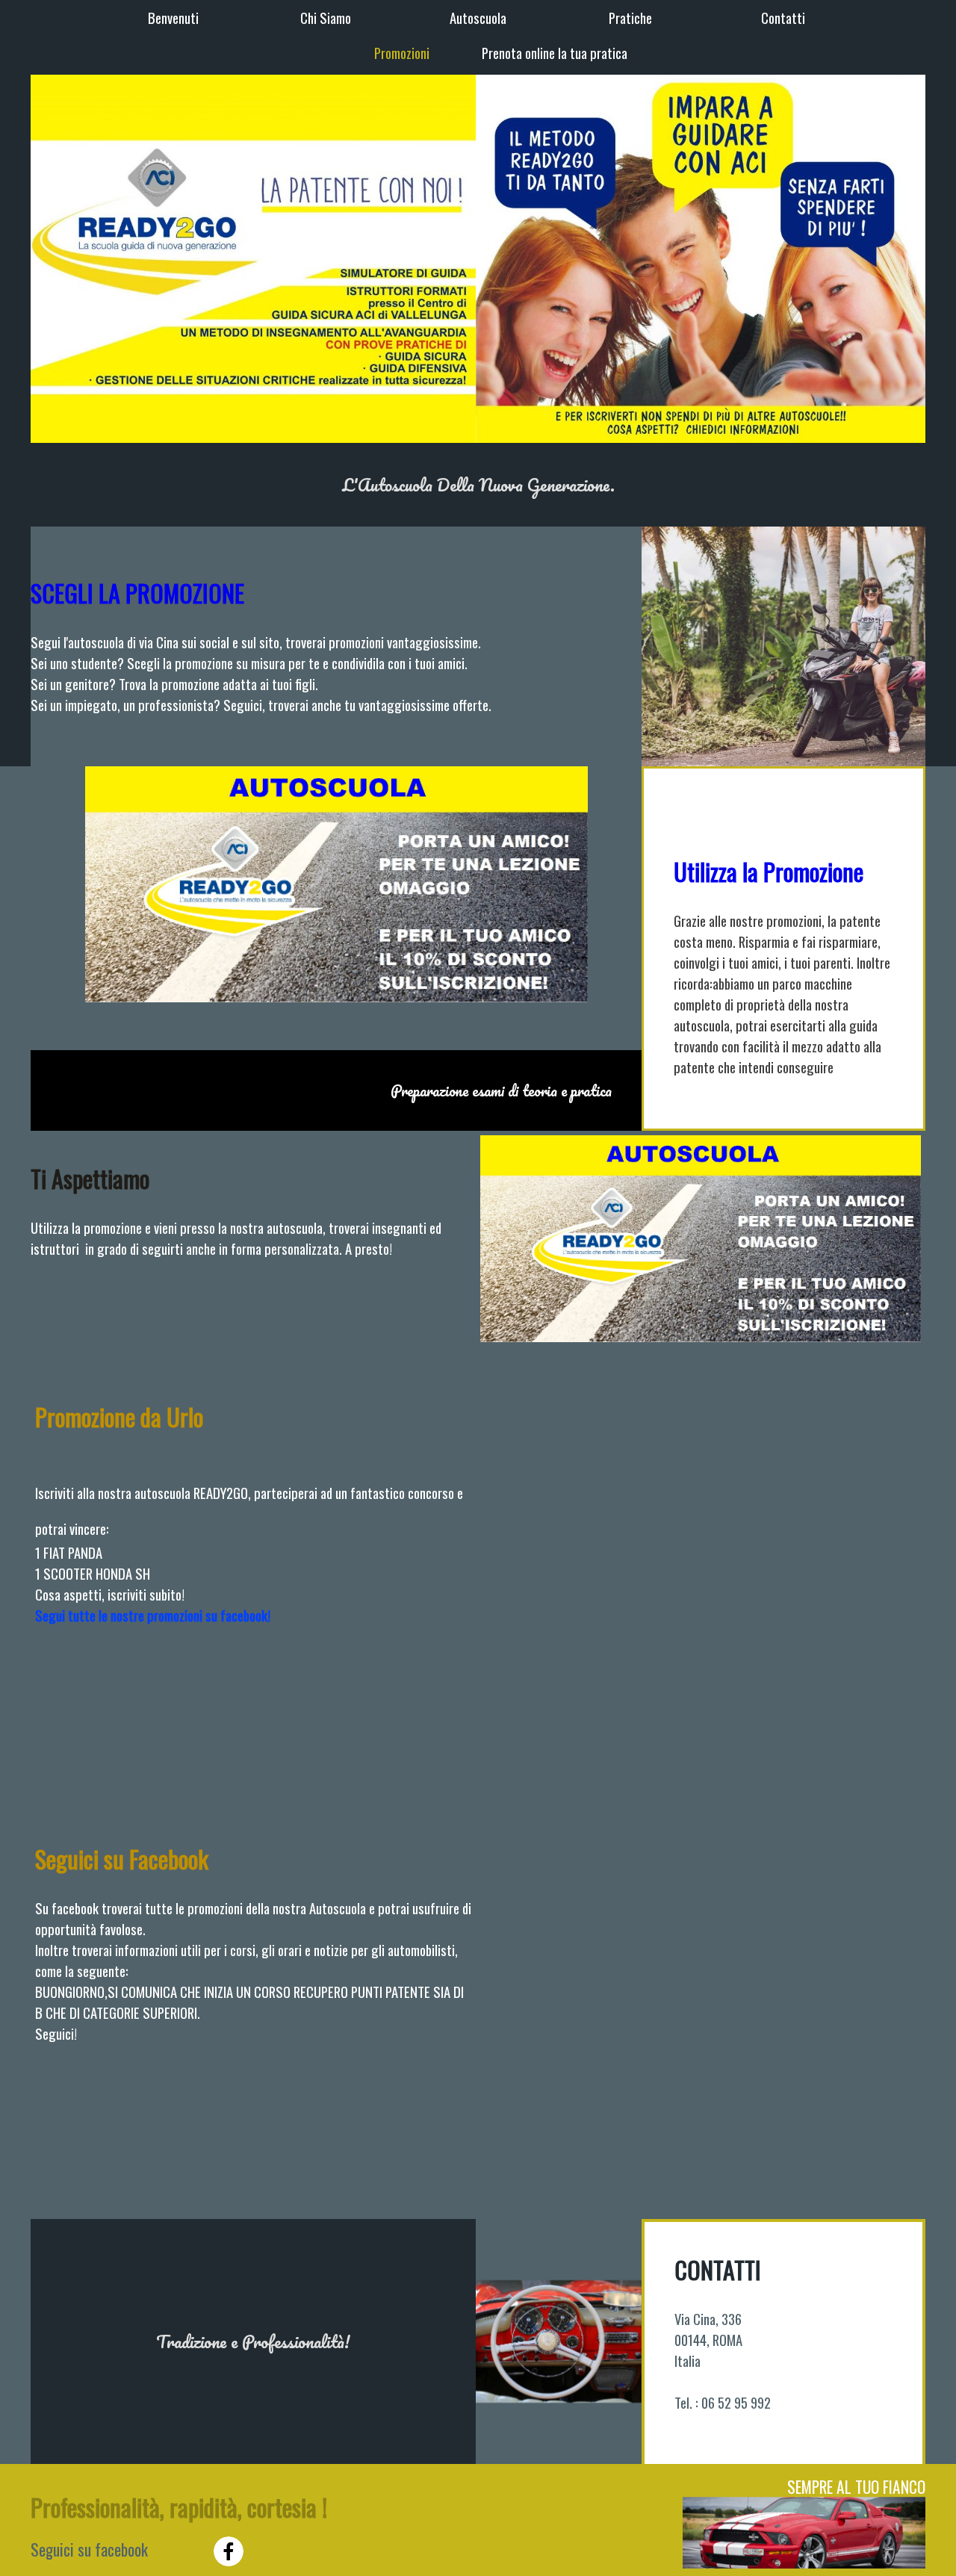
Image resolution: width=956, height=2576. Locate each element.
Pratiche (630, 18)
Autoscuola (478, 18)
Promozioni (402, 53)
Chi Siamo (326, 18)
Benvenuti (173, 18)
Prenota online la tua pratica (555, 53)
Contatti (783, 18)
